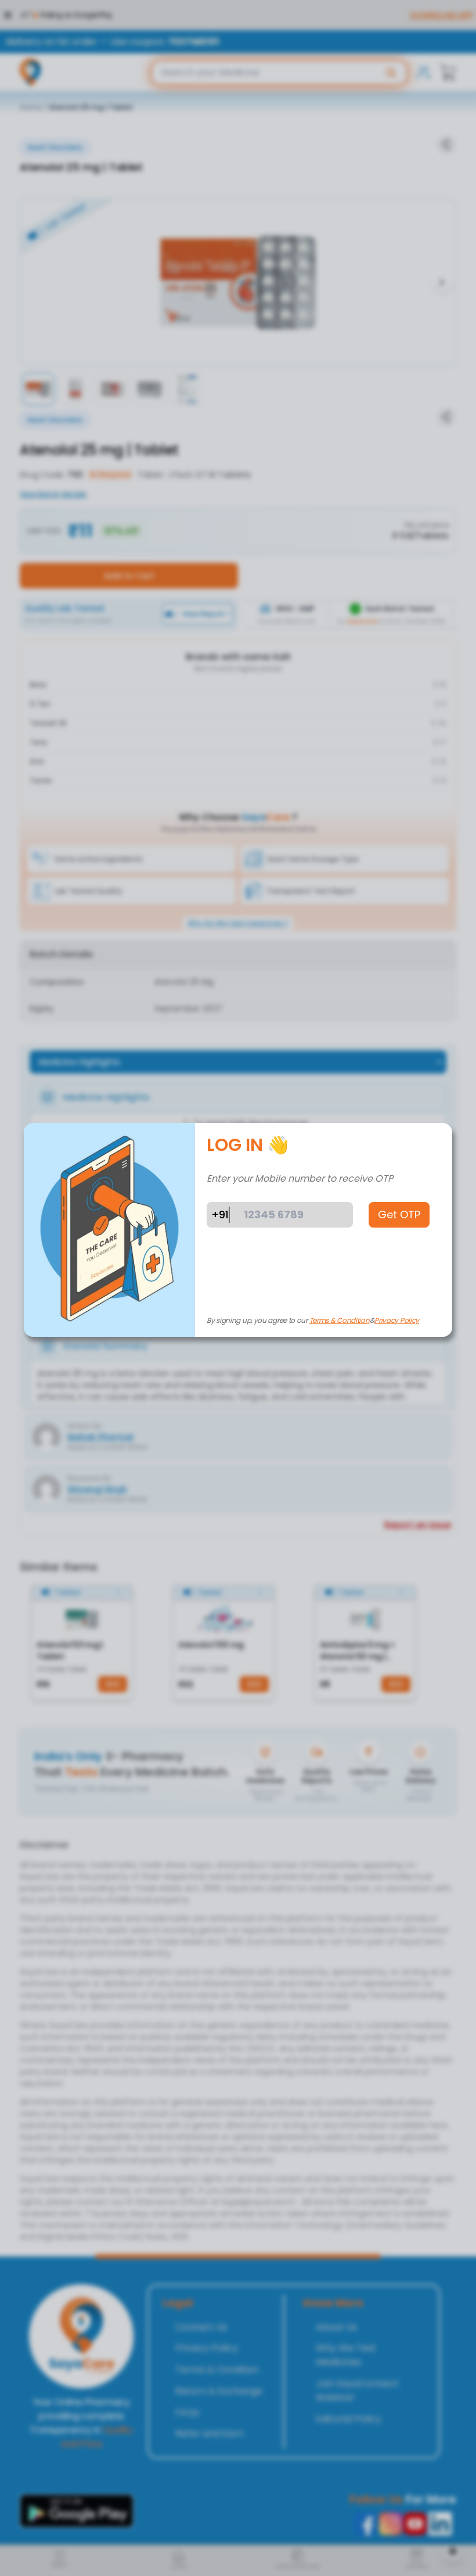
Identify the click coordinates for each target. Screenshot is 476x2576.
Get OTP (399, 1215)
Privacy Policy (397, 1320)
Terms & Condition (340, 1320)
